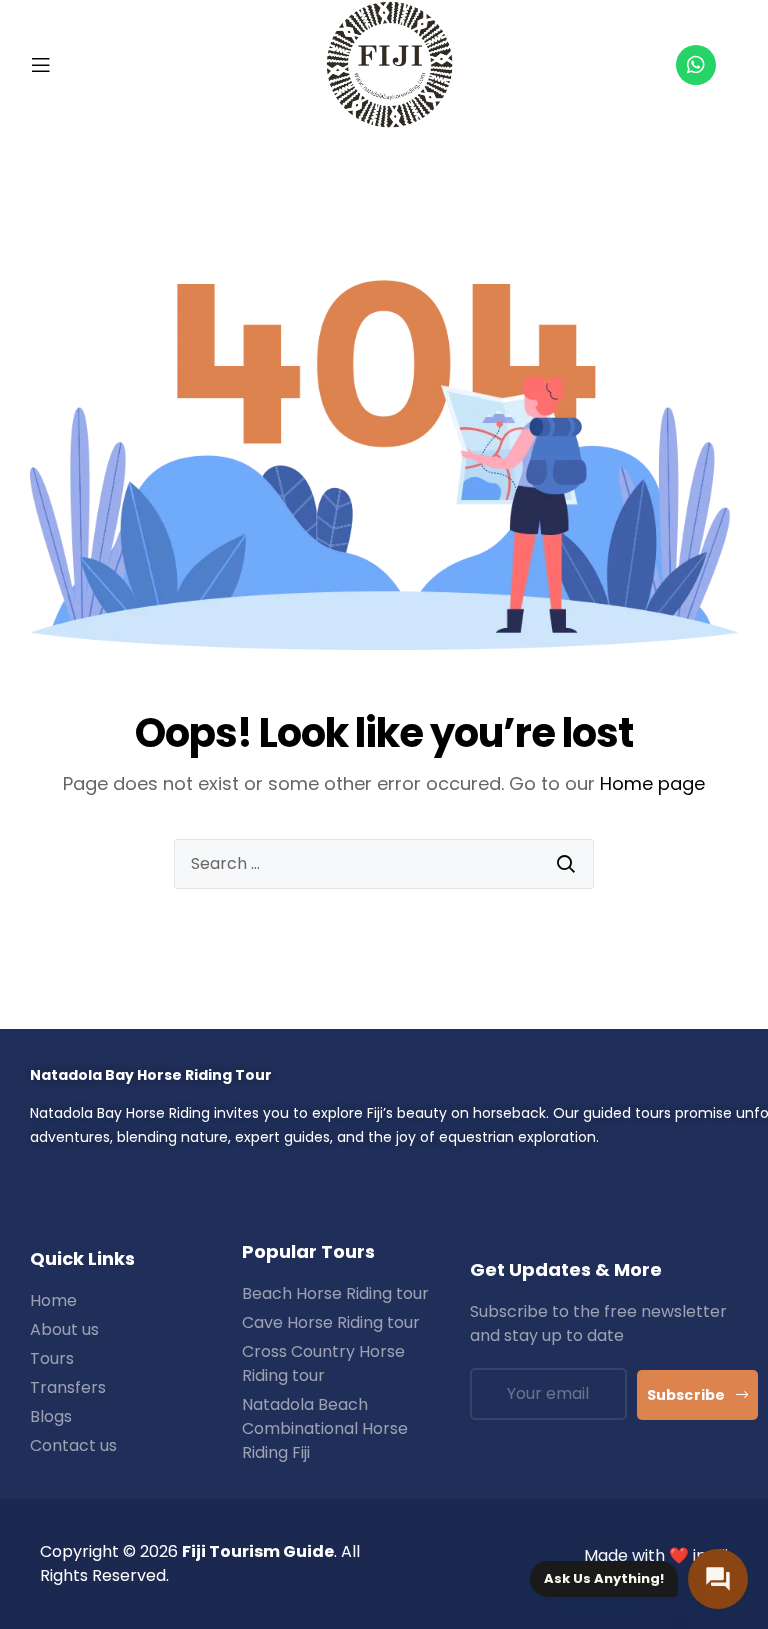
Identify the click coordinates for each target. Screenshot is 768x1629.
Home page (652, 783)
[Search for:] (384, 864)
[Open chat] (718, 1579)
